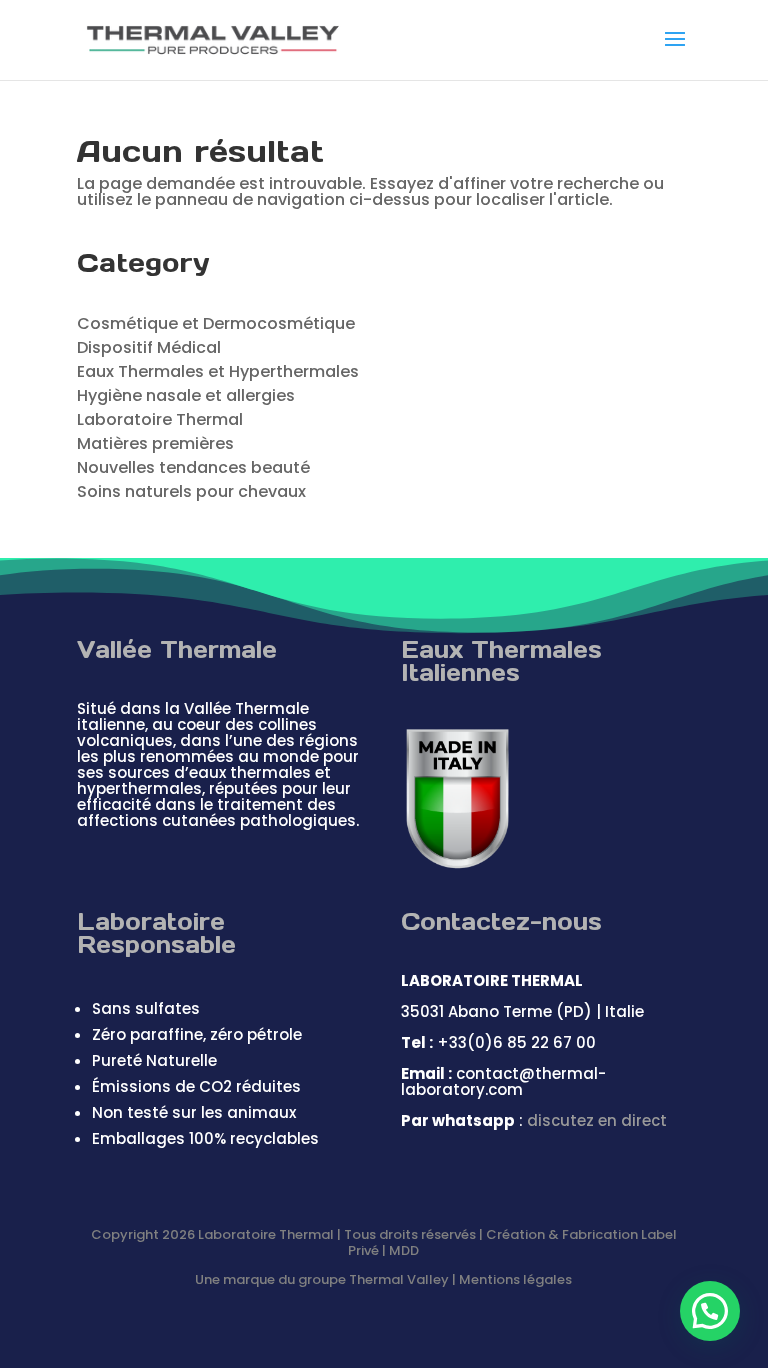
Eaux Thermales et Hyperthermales (218, 371)
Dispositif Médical (149, 347)
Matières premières (155, 443)
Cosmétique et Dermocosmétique (216, 323)
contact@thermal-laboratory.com (503, 1081)
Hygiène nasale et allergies (186, 395)
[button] (710, 1311)
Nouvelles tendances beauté (193, 467)
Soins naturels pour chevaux (191, 491)
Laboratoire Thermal (160, 419)
